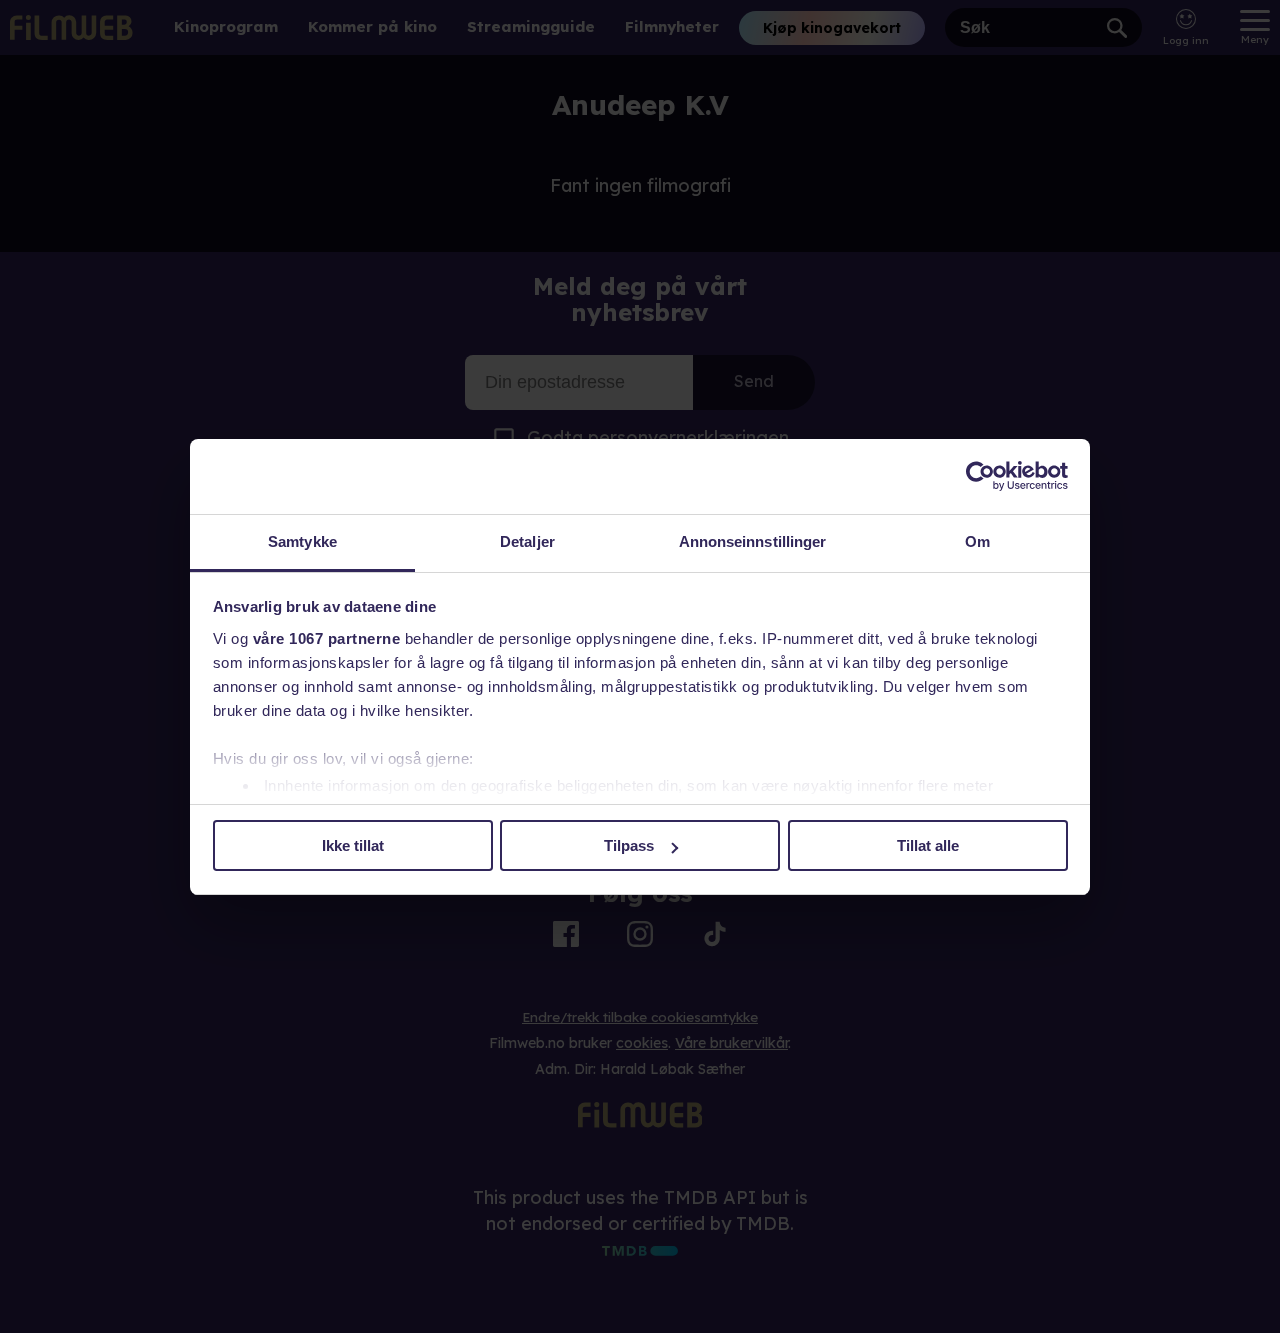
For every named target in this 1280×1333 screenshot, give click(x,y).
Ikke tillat (353, 845)
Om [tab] (977, 541)
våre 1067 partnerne (327, 638)
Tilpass (629, 845)
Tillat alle (928, 845)
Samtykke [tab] (302, 541)
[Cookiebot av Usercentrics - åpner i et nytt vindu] (980, 476)
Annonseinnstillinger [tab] (753, 541)
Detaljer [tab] (527, 541)
